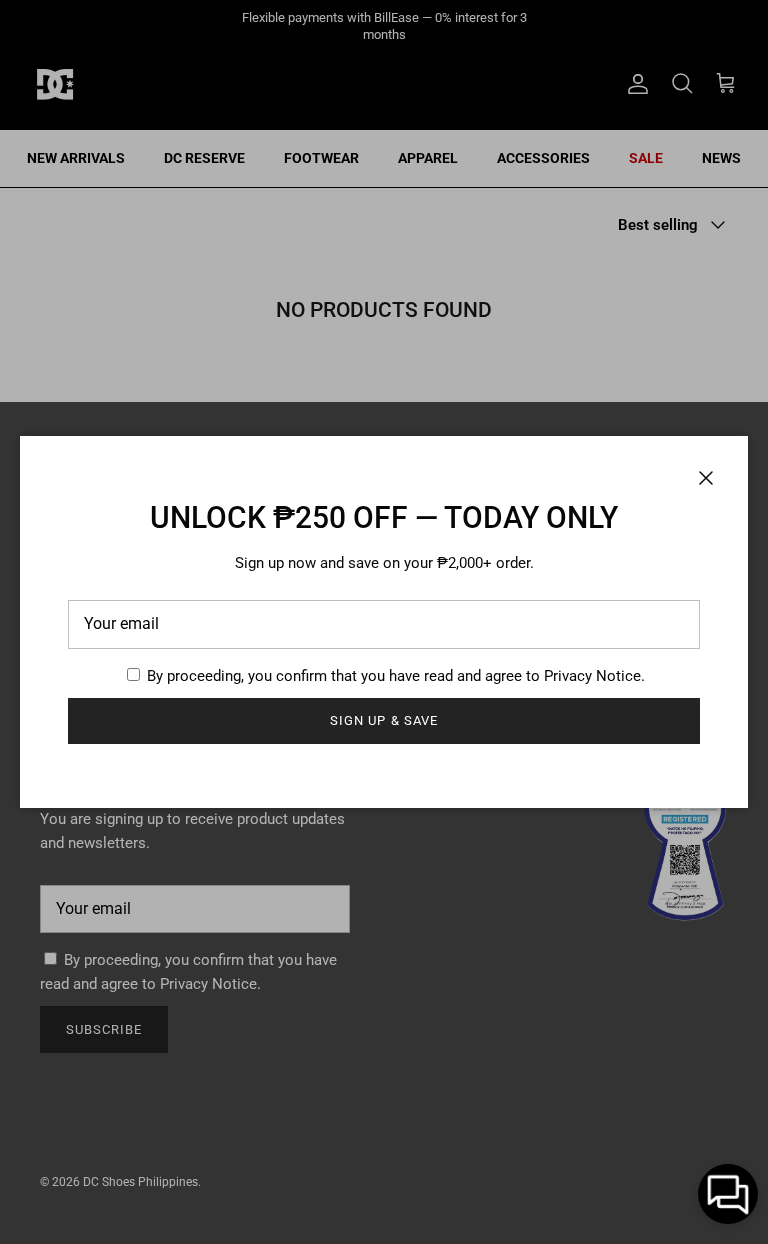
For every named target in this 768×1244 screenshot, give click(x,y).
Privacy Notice (592, 676)
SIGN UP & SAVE (384, 720)
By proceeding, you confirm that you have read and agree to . (394, 676)
